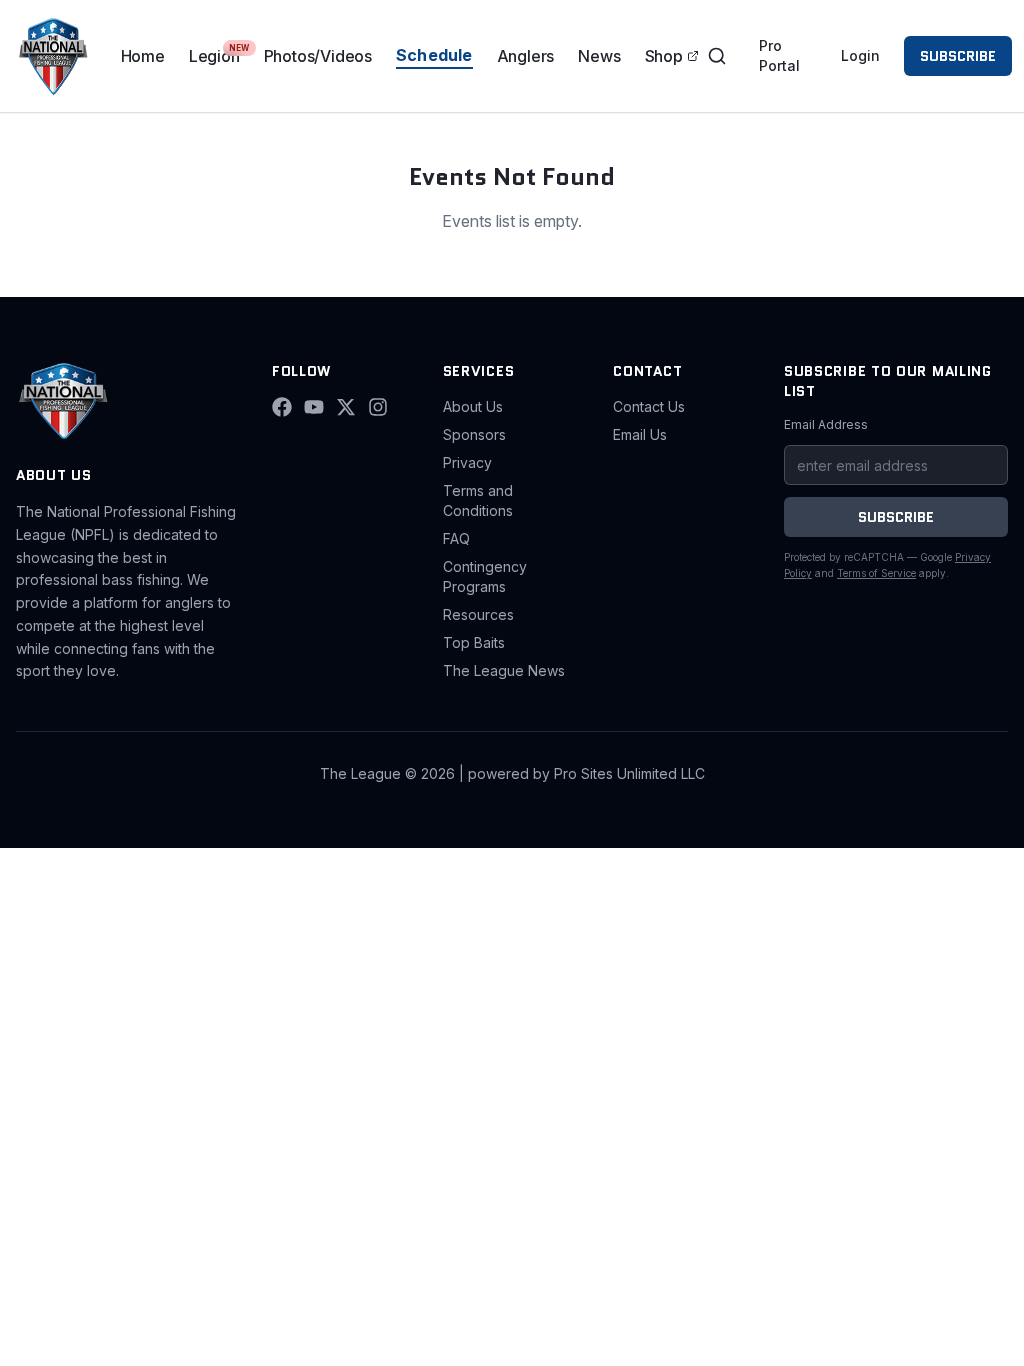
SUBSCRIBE (958, 56)
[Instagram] (378, 407)
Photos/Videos (318, 56)
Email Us (640, 434)
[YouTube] (314, 407)
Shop (664, 56)
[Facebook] (282, 407)
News (599, 56)
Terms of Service (876, 573)
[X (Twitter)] (346, 407)
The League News (504, 670)
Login (860, 55)
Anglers (526, 56)
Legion (214, 56)
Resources (478, 614)
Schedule (434, 55)
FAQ (456, 538)
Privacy (467, 462)
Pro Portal (779, 55)
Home (143, 56)
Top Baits (474, 642)
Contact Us (649, 406)
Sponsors (474, 434)
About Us (473, 406)
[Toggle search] (717, 56)
